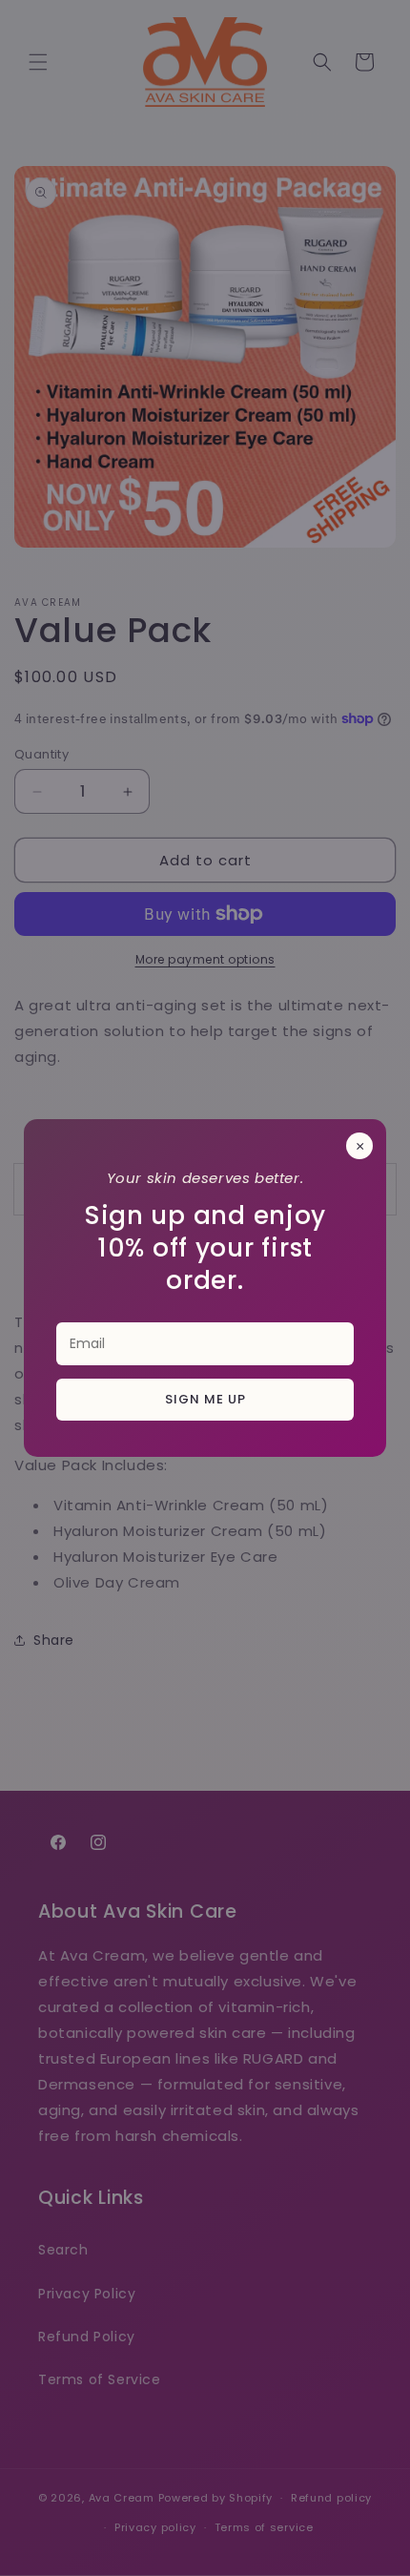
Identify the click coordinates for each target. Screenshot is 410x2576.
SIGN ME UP (205, 1399)
